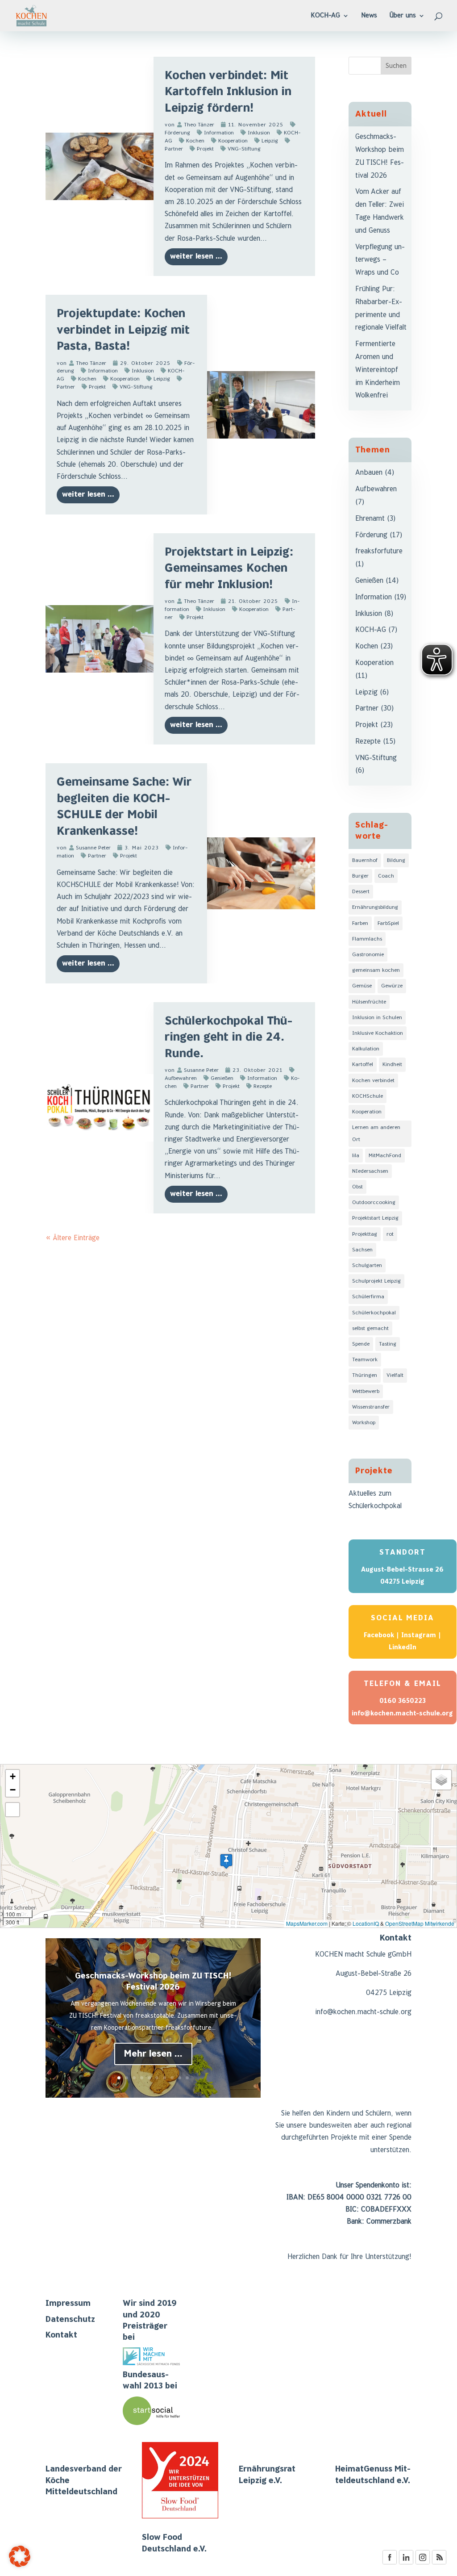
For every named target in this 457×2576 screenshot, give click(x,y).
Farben (360, 923)
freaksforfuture (379, 551)
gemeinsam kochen (376, 970)
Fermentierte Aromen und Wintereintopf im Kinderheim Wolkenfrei (378, 370)
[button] (226, 1861)
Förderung (371, 535)
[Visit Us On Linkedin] (406, 2563)
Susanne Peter (93, 848)
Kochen (195, 141)
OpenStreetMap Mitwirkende (420, 1923)
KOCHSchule (368, 1096)
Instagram (419, 1635)
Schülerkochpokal (374, 1313)
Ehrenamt (370, 519)
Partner (97, 856)
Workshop (364, 1423)
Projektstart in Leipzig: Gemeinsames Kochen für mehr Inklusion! (229, 569)
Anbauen (369, 473)
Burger (360, 876)
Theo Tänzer (199, 125)
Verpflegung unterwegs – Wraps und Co (380, 260)
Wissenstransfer (371, 1407)
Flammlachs (367, 939)
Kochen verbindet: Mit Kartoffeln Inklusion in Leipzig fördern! (228, 92)
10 (187, 2078)
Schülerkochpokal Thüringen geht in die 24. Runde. (228, 1037)
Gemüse (362, 986)
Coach (386, 876)
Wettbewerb (366, 1391)
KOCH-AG (371, 630)
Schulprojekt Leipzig (376, 1281)
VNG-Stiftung (244, 149)
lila (356, 1156)
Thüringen (365, 1375)
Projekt (205, 149)
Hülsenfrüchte (369, 1002)
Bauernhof (365, 860)
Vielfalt (395, 1375)
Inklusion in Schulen (377, 1018)
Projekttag (365, 1234)
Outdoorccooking (374, 1202)
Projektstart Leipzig (375, 1218)
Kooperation (233, 141)
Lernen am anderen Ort (376, 1133)
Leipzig (270, 141)
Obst (357, 1187)
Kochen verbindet (373, 1081)
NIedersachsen (370, 1171)
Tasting (388, 1344)
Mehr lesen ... (153, 2054)
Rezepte (263, 1086)
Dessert (361, 892)
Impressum (68, 2303)
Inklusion (259, 133)
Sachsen (362, 1250)
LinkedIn (403, 1647)
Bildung (396, 860)
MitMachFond (385, 1156)
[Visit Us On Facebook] (389, 2563)
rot (390, 1234)
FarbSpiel (388, 923)
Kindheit (392, 1064)
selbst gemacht (370, 1328)
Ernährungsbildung (375, 907)
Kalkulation (366, 1049)
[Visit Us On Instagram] (422, 2563)
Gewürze (392, 986)
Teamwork (365, 1360)
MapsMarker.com (307, 1923)
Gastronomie (368, 955)
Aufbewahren (376, 489)
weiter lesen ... (196, 257)
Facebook (379, 1635)
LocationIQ (366, 1923)
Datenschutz (70, 2319)
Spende (361, 1344)
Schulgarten (367, 1265)
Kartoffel (363, 1064)
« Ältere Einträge (73, 1238)
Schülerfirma (368, 1297)
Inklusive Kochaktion (378, 1033)
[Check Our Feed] (439, 2563)
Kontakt (61, 2335)
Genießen (222, 1078)
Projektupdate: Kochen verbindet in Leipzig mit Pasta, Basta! (123, 330)
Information (219, 133)
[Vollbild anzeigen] (12, 1810)
